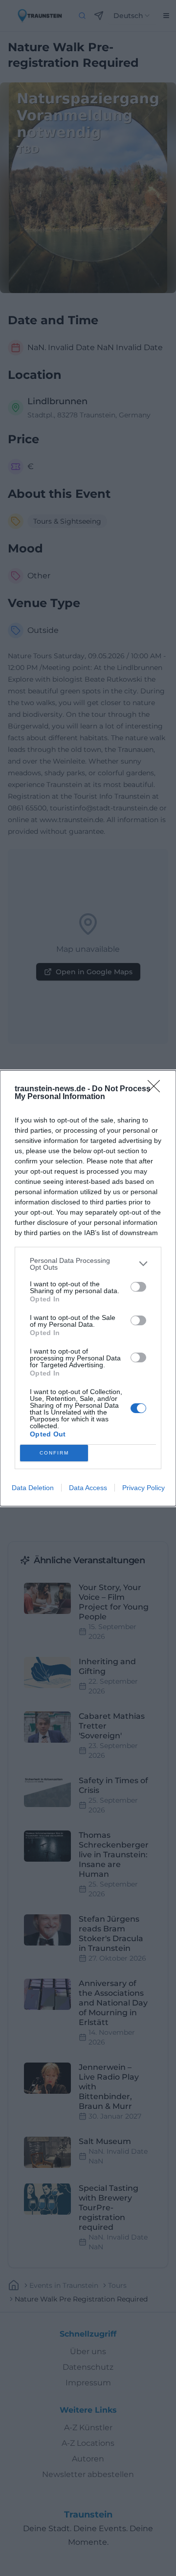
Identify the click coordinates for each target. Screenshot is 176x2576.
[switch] (138, 1287)
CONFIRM (54, 1453)
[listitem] (88, 1264)
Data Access (88, 1488)
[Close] (157, 1089)
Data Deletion (33, 1488)
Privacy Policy (143, 1488)
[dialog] (88, 1288)
